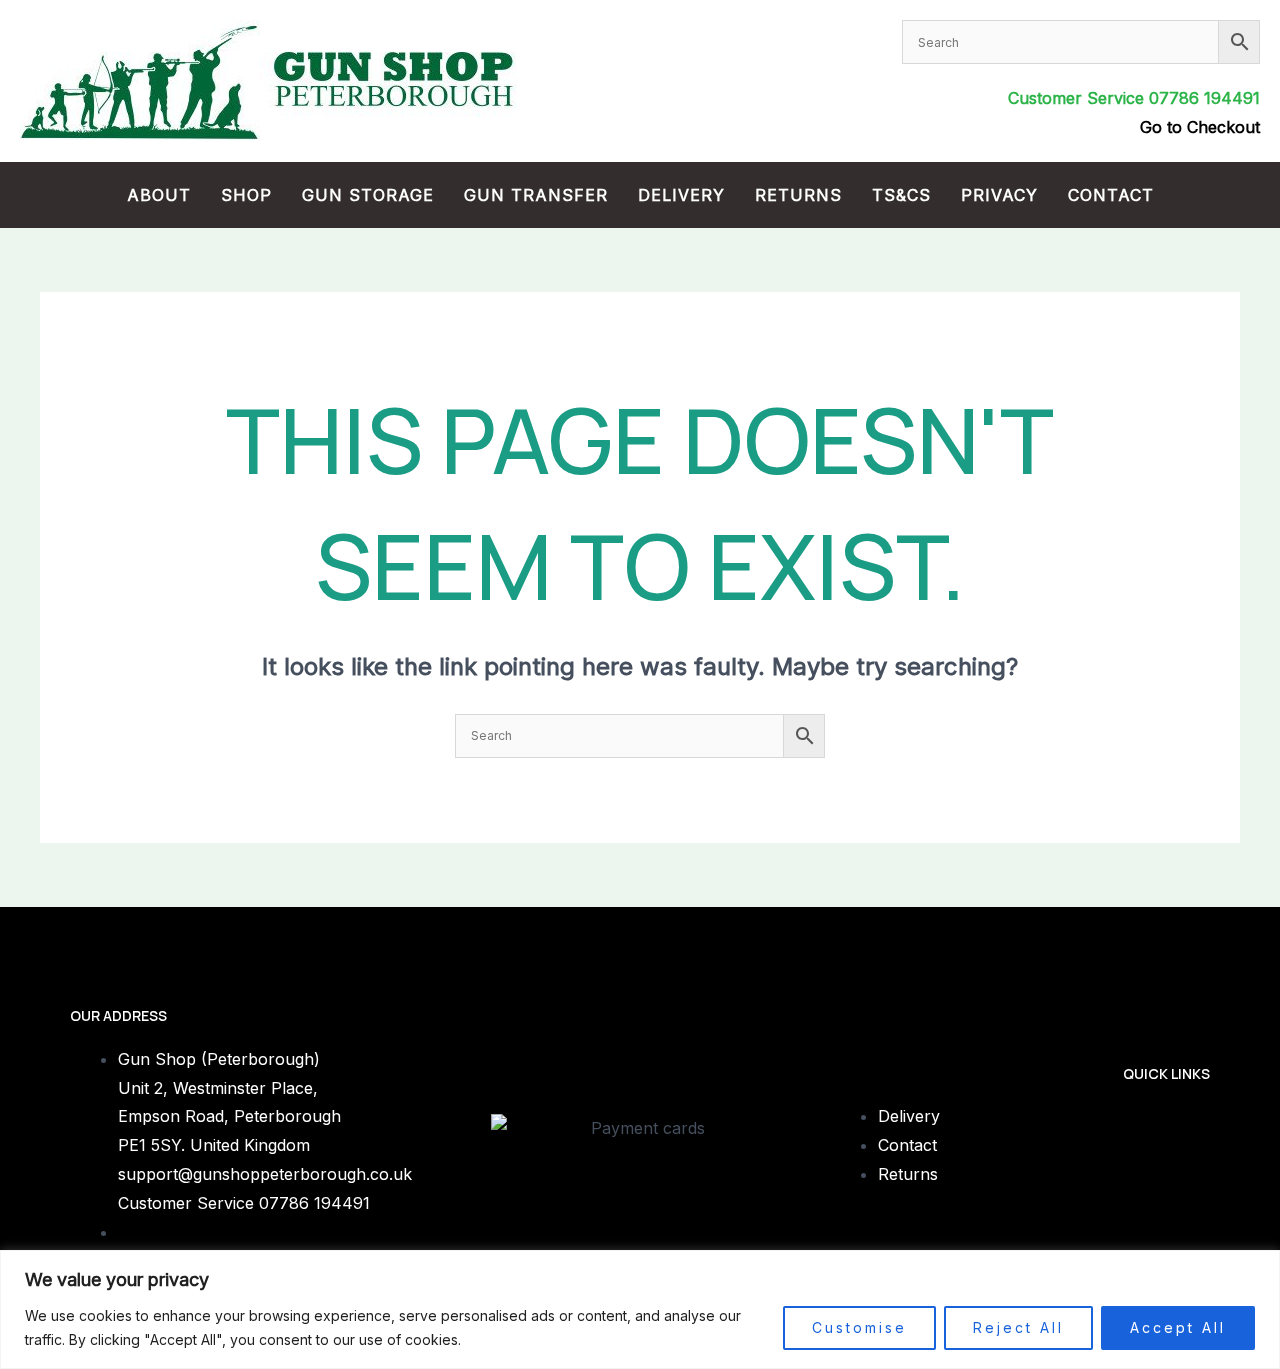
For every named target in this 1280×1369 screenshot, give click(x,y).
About (159, 195)
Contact (1111, 195)
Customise (859, 1327)
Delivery (681, 195)
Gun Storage (368, 195)
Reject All (1018, 1327)
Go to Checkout (1200, 127)
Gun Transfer (536, 195)
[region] (640, 1309)
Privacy (999, 195)
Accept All (1178, 1327)
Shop (246, 195)
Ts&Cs (901, 195)
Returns (798, 195)
